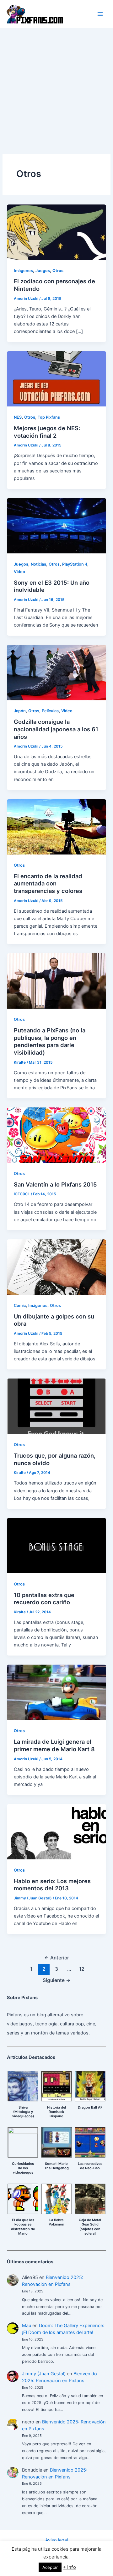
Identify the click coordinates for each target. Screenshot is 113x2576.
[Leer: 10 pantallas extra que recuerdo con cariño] (56, 1545)
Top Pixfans (49, 417)
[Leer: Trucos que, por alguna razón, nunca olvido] (56, 1406)
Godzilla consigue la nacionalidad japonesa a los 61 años (56, 729)
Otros (58, 271)
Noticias (38, 564)
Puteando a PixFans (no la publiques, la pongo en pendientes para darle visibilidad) (50, 1041)
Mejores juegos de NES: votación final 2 (47, 432)
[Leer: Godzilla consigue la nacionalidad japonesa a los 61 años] (56, 672)
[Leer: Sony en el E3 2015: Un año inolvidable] (56, 525)
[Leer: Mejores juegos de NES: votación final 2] (56, 379)
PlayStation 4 (75, 564)
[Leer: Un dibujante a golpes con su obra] (56, 1267)
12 (82, 1969)
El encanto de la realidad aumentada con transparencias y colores (48, 883)
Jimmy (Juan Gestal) (44, 2374)
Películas (50, 711)
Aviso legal (56, 2540)
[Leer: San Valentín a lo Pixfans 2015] (56, 1135)
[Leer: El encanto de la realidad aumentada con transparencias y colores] (56, 826)
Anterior (57, 1958)
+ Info (69, 2567)
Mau (27, 2326)
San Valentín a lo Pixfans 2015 (55, 1184)
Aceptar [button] (50, 2567)
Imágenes (23, 271)
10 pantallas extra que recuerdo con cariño (44, 1599)
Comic (20, 1306)
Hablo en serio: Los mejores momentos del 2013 (52, 1885)
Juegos (43, 271)
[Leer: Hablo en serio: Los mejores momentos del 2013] (56, 1831)
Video (19, 572)
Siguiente (57, 1980)
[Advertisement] (56, 88)
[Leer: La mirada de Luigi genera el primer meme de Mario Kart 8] (56, 1692)
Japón (20, 711)
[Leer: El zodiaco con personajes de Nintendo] (56, 232)
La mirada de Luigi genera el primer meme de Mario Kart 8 (54, 1745)
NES (18, 417)
